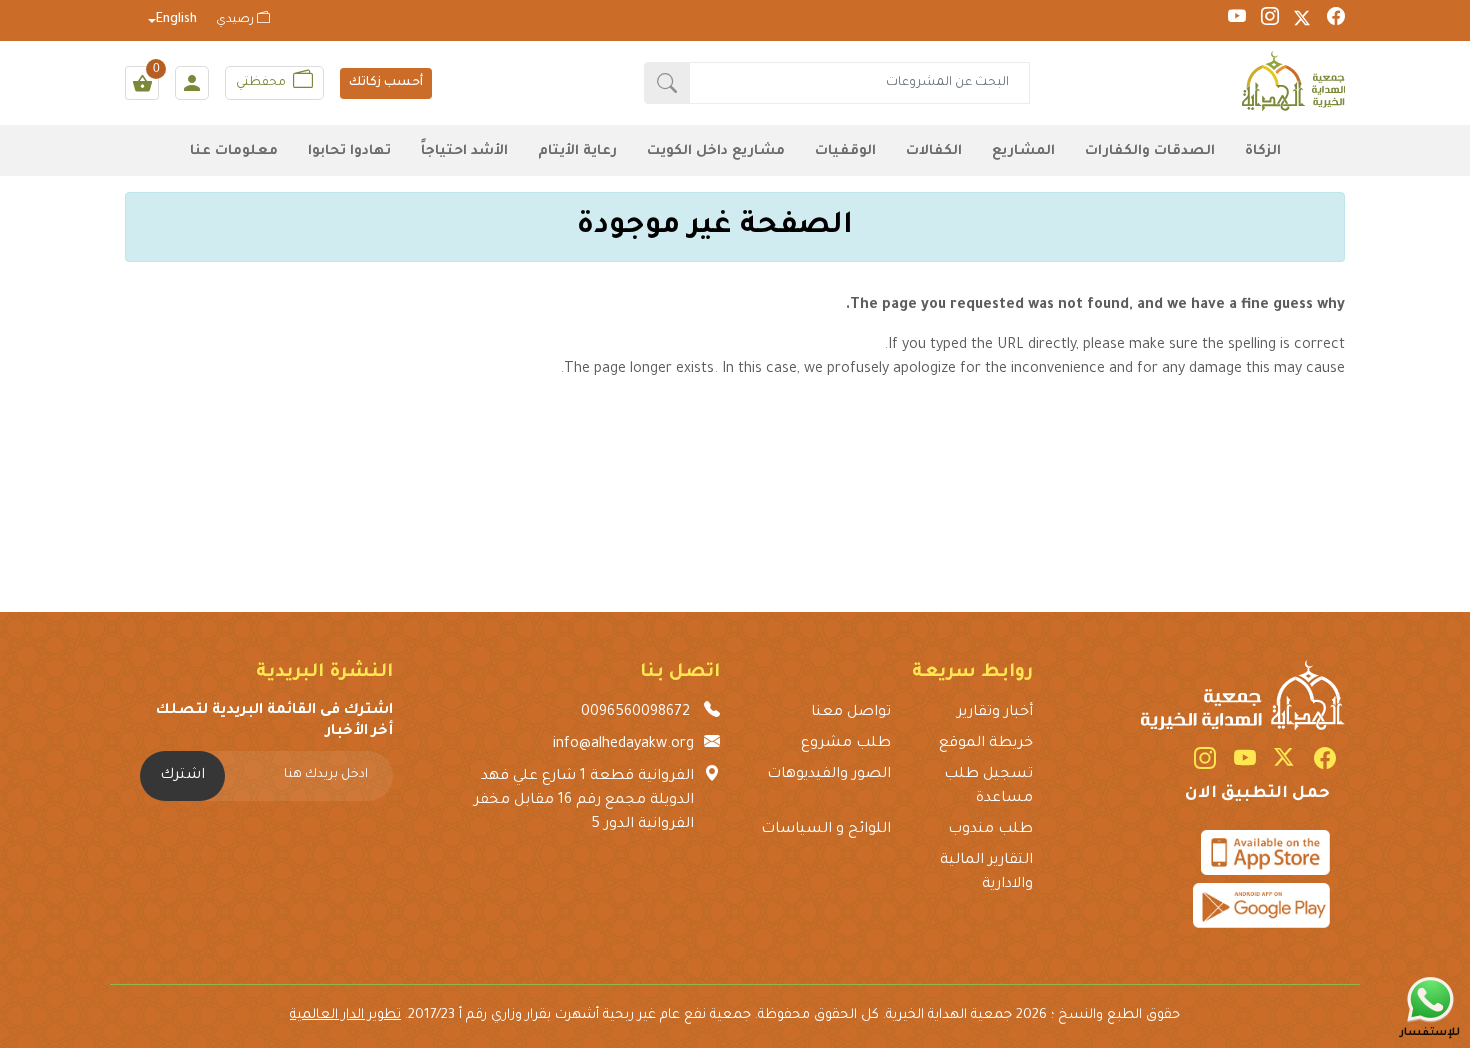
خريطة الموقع (985, 744)
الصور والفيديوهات (829, 775)
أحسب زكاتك (386, 83)
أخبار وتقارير (994, 713)
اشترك (182, 776)
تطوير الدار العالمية (345, 1015)
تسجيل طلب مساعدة (988, 787)
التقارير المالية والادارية (986, 873)
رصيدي (236, 20)
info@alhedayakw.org (623, 745)
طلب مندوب (990, 830)
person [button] (192, 83)
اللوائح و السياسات (826, 830)
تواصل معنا (851, 713)
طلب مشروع (846, 744)
